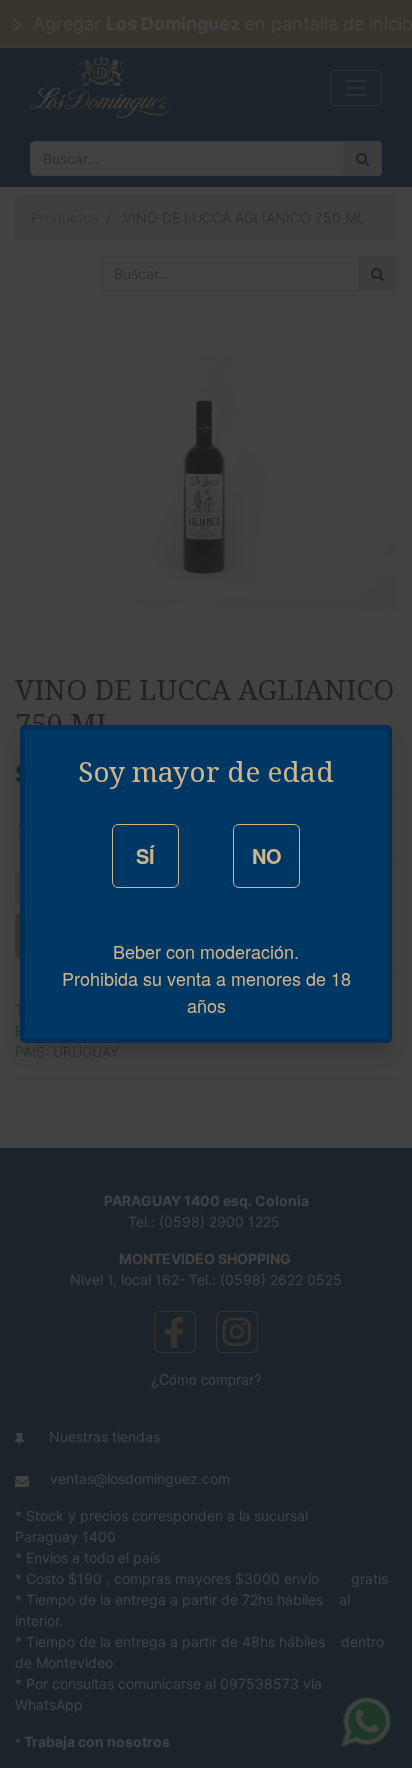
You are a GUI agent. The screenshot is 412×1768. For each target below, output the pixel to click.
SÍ (145, 855)
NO (267, 855)
